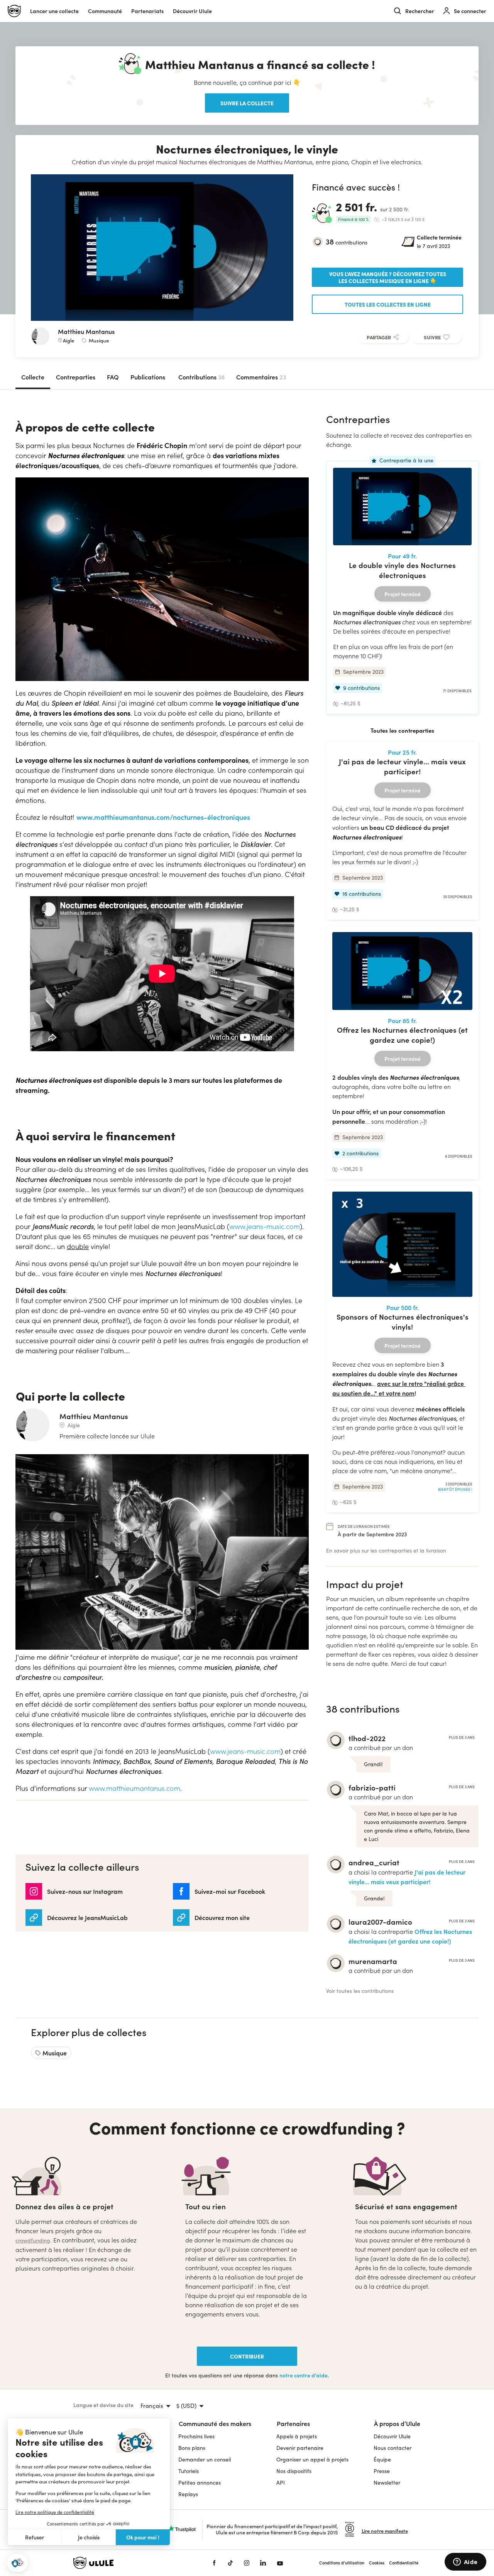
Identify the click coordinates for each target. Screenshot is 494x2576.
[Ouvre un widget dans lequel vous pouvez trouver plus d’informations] (465, 2563)
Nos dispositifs (294, 2471)
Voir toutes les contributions (360, 1991)
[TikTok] (230, 2563)
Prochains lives (196, 2436)
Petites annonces (200, 2482)
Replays (188, 2494)
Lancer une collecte (54, 11)
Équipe (382, 2459)
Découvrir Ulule (392, 2436)
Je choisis (89, 2537)
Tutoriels (189, 2471)
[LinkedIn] (263, 2563)
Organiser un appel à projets (312, 2459)
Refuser (35, 2537)
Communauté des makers (215, 2423)
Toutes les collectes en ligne (388, 304)
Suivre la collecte (247, 103)
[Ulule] (131, 2563)
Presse (382, 2471)
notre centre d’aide (304, 2375)
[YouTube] (280, 2563)
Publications (148, 377)
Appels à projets (297, 2436)
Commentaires (261, 377)
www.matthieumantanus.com (134, 1788)
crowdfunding (33, 2240)
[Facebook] (214, 2563)
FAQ (113, 377)
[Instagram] (247, 2563)
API (281, 2482)
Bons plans (192, 2448)
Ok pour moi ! (143, 2537)
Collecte (33, 377)
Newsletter (387, 2482)
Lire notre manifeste (385, 2531)
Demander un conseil (205, 2459)
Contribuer (247, 2356)
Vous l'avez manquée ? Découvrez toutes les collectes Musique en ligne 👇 (388, 277)
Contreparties (76, 377)
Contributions (201, 377)
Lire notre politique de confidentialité (55, 2512)
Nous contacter (392, 2448)
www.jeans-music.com (265, 1226)
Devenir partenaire (300, 2448)
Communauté (105, 11)
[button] (17, 2563)
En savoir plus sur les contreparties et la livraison (386, 1550)
